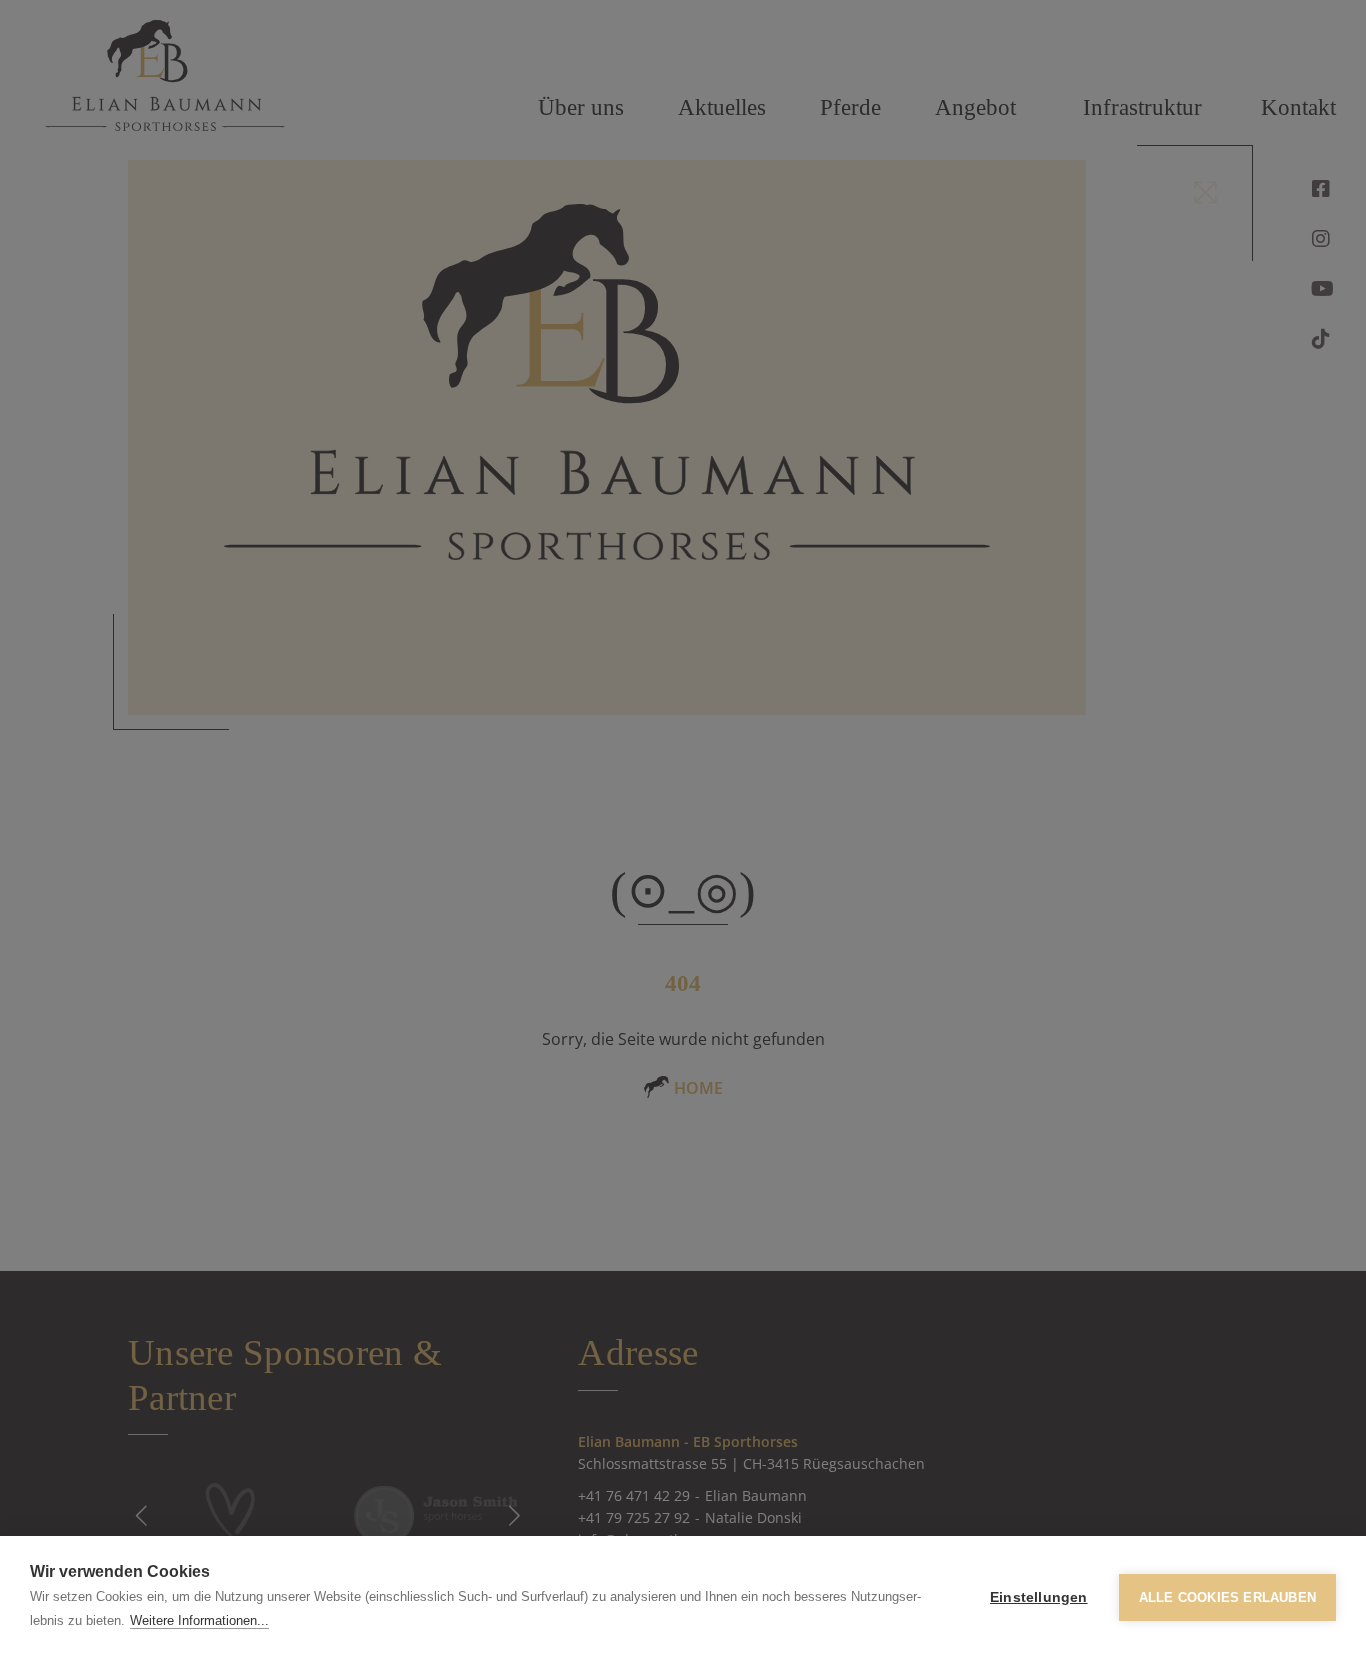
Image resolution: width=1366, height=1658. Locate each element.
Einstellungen (1039, 1597)
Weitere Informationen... (199, 1620)
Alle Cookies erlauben (1227, 1597)
